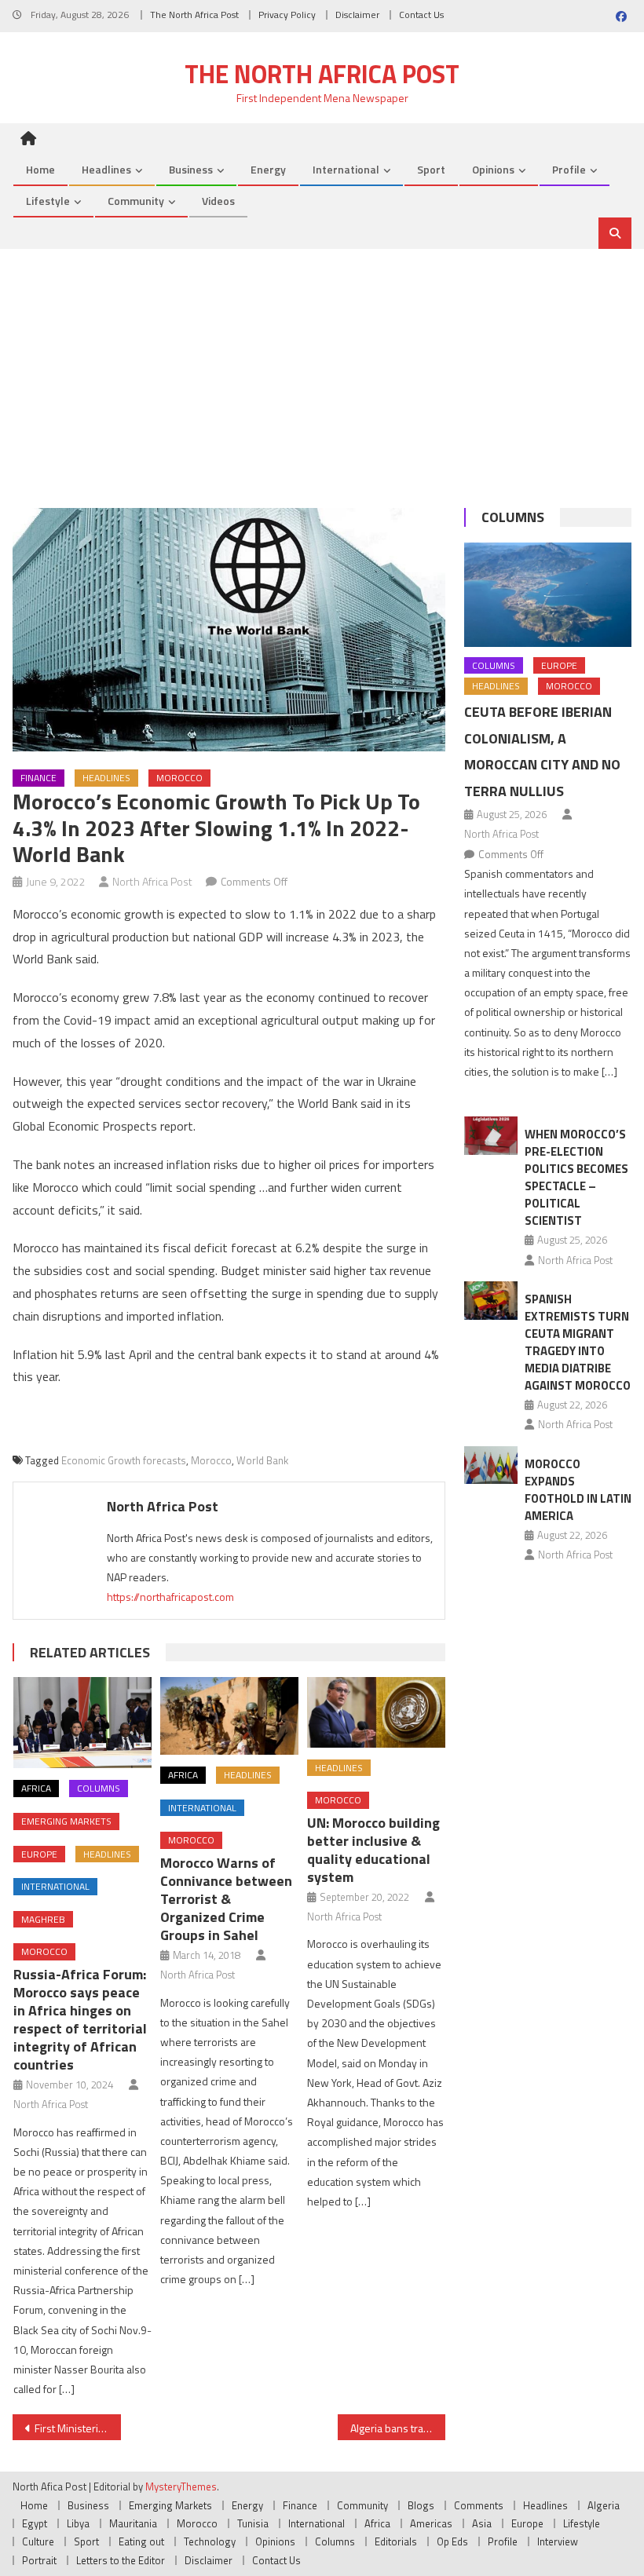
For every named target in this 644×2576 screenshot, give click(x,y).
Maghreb (43, 1919)
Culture (38, 2541)
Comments (479, 2505)
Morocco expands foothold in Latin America (578, 1490)
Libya (78, 2523)
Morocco (179, 778)
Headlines (106, 169)
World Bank (262, 1460)
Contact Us (421, 15)
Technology (210, 2541)
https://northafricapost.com (170, 1597)
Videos (218, 201)
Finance (38, 778)
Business (191, 169)
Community (136, 201)
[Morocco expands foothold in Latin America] (491, 1465)
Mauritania (133, 2523)
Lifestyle (48, 201)
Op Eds (452, 2541)
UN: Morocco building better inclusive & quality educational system (373, 1850)
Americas (431, 2523)
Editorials (396, 2541)
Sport (431, 169)
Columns (99, 1788)
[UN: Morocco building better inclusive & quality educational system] (376, 1712)
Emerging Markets (66, 1821)
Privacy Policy (287, 15)
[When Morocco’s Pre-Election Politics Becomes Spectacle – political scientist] (491, 1136)
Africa (36, 1788)
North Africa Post (152, 881)
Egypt (35, 2523)
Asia (482, 2523)
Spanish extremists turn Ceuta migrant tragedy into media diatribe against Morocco (578, 1342)
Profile (569, 169)
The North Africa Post (194, 15)
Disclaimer (357, 15)
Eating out (141, 2541)
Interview (558, 2541)
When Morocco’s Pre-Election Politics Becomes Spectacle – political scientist (576, 1177)
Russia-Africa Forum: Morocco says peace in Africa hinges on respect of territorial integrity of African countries (80, 2019)
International (346, 169)
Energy (268, 169)
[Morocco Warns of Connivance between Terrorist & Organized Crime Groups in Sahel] (229, 1716)
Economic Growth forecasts (124, 1460)
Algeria (604, 2505)
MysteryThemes (181, 2486)
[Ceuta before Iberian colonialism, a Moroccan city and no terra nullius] (548, 595)
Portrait (39, 2560)
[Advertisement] (322, 367)
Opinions (493, 169)
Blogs (421, 2505)
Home (40, 169)
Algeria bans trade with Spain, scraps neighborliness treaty (398, 2428)
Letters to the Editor (121, 2560)
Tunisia (253, 2523)
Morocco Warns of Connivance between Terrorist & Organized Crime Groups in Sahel (226, 1899)
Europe (39, 1854)
